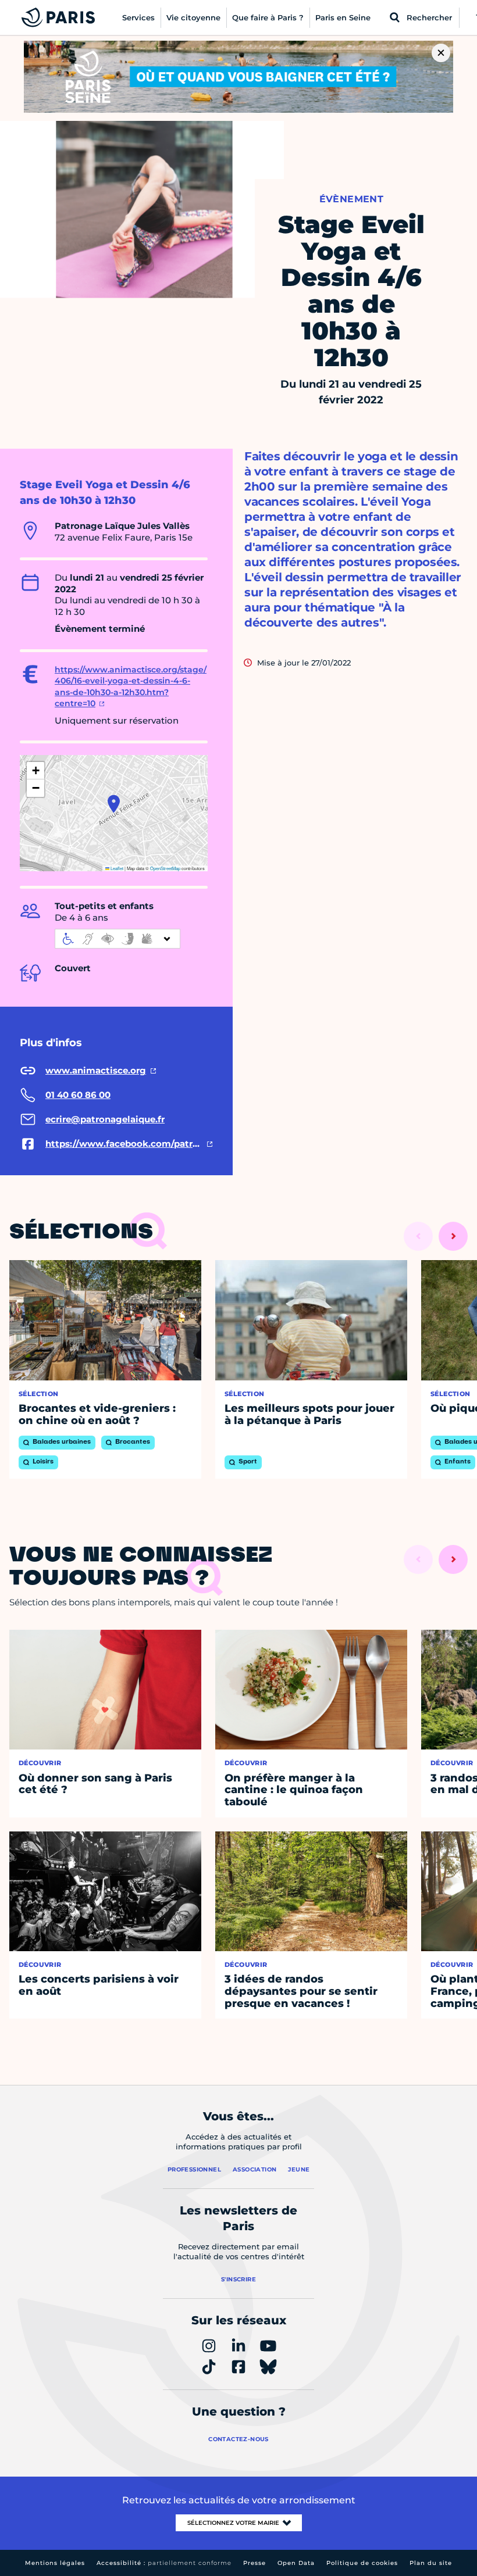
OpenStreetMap (165, 868)
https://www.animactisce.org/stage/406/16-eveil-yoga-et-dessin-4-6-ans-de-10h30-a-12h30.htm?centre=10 (131, 687)
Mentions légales (55, 2563)
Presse (254, 2563)
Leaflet (116, 868)
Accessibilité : (164, 2563)
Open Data (296, 2563)
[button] (114, 804)
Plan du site (431, 2563)
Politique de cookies (362, 2563)
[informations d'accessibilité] (118, 939)
